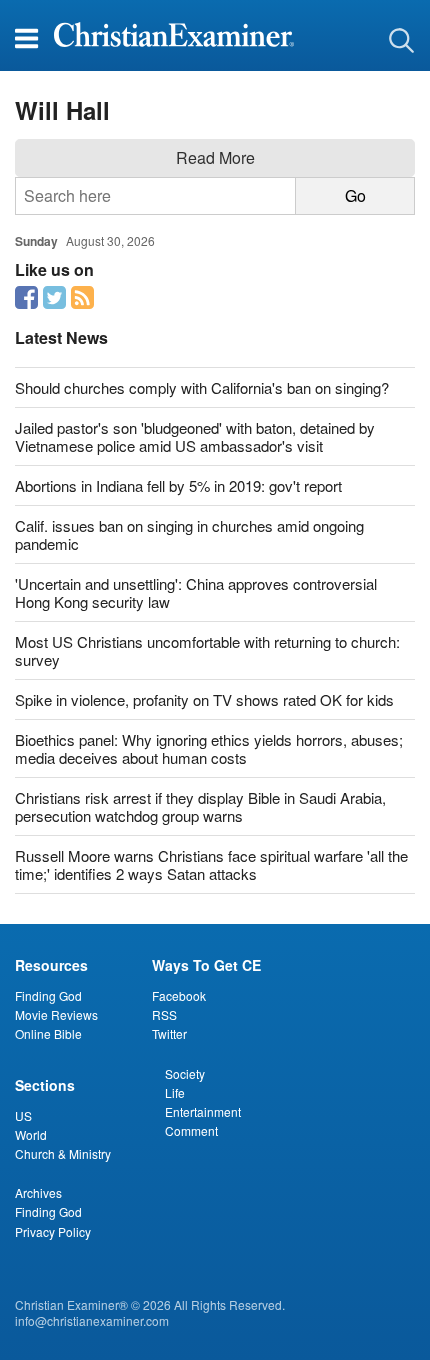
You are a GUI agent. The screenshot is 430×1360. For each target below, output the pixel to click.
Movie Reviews (56, 1014)
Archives (38, 1192)
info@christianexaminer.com (92, 1320)
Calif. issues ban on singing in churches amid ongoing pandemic (189, 534)
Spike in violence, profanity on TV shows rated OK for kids (204, 699)
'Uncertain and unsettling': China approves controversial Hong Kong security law (196, 592)
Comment (191, 1130)
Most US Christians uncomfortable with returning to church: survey (207, 650)
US (23, 1115)
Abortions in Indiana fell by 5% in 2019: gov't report (178, 485)
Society (185, 1073)
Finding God (48, 995)
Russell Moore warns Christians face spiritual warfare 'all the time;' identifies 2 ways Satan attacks (211, 864)
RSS (164, 1014)
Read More (215, 157)
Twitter (169, 1033)
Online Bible (48, 1033)
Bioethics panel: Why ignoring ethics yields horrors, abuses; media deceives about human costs (209, 748)
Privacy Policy (53, 1231)
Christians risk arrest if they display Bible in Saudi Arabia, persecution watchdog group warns (200, 806)
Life (175, 1092)
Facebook (179, 995)
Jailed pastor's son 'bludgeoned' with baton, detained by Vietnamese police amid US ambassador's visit (195, 436)
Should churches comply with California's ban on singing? (202, 387)
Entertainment (203, 1111)
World (31, 1134)
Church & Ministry (63, 1153)
